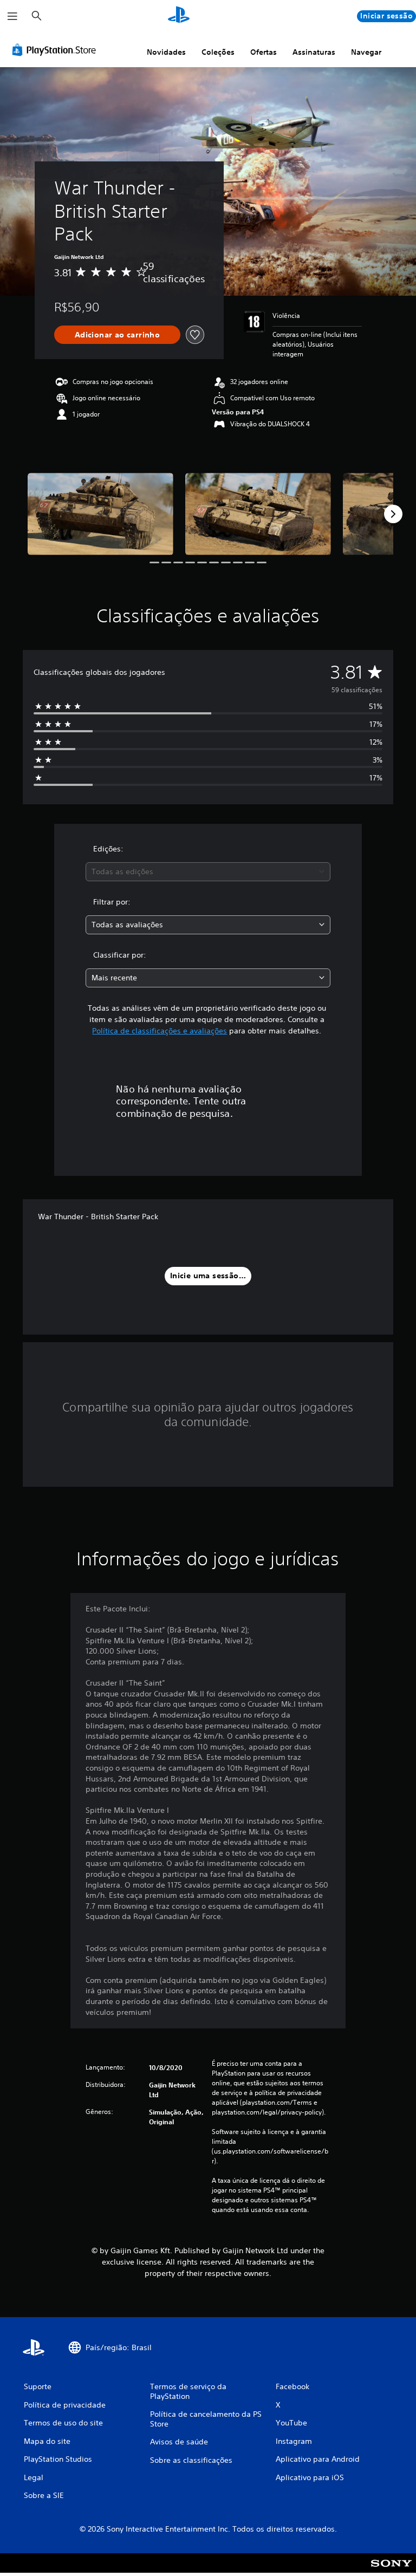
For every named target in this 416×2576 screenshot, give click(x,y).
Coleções (218, 52)
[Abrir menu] (12, 16)
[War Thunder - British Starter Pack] (100, 514)
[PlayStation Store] (56, 50)
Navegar (366, 52)
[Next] (393, 514)
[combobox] (208, 872)
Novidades (166, 52)
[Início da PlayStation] (179, 16)
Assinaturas (314, 52)
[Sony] (391, 2570)
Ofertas (264, 52)
